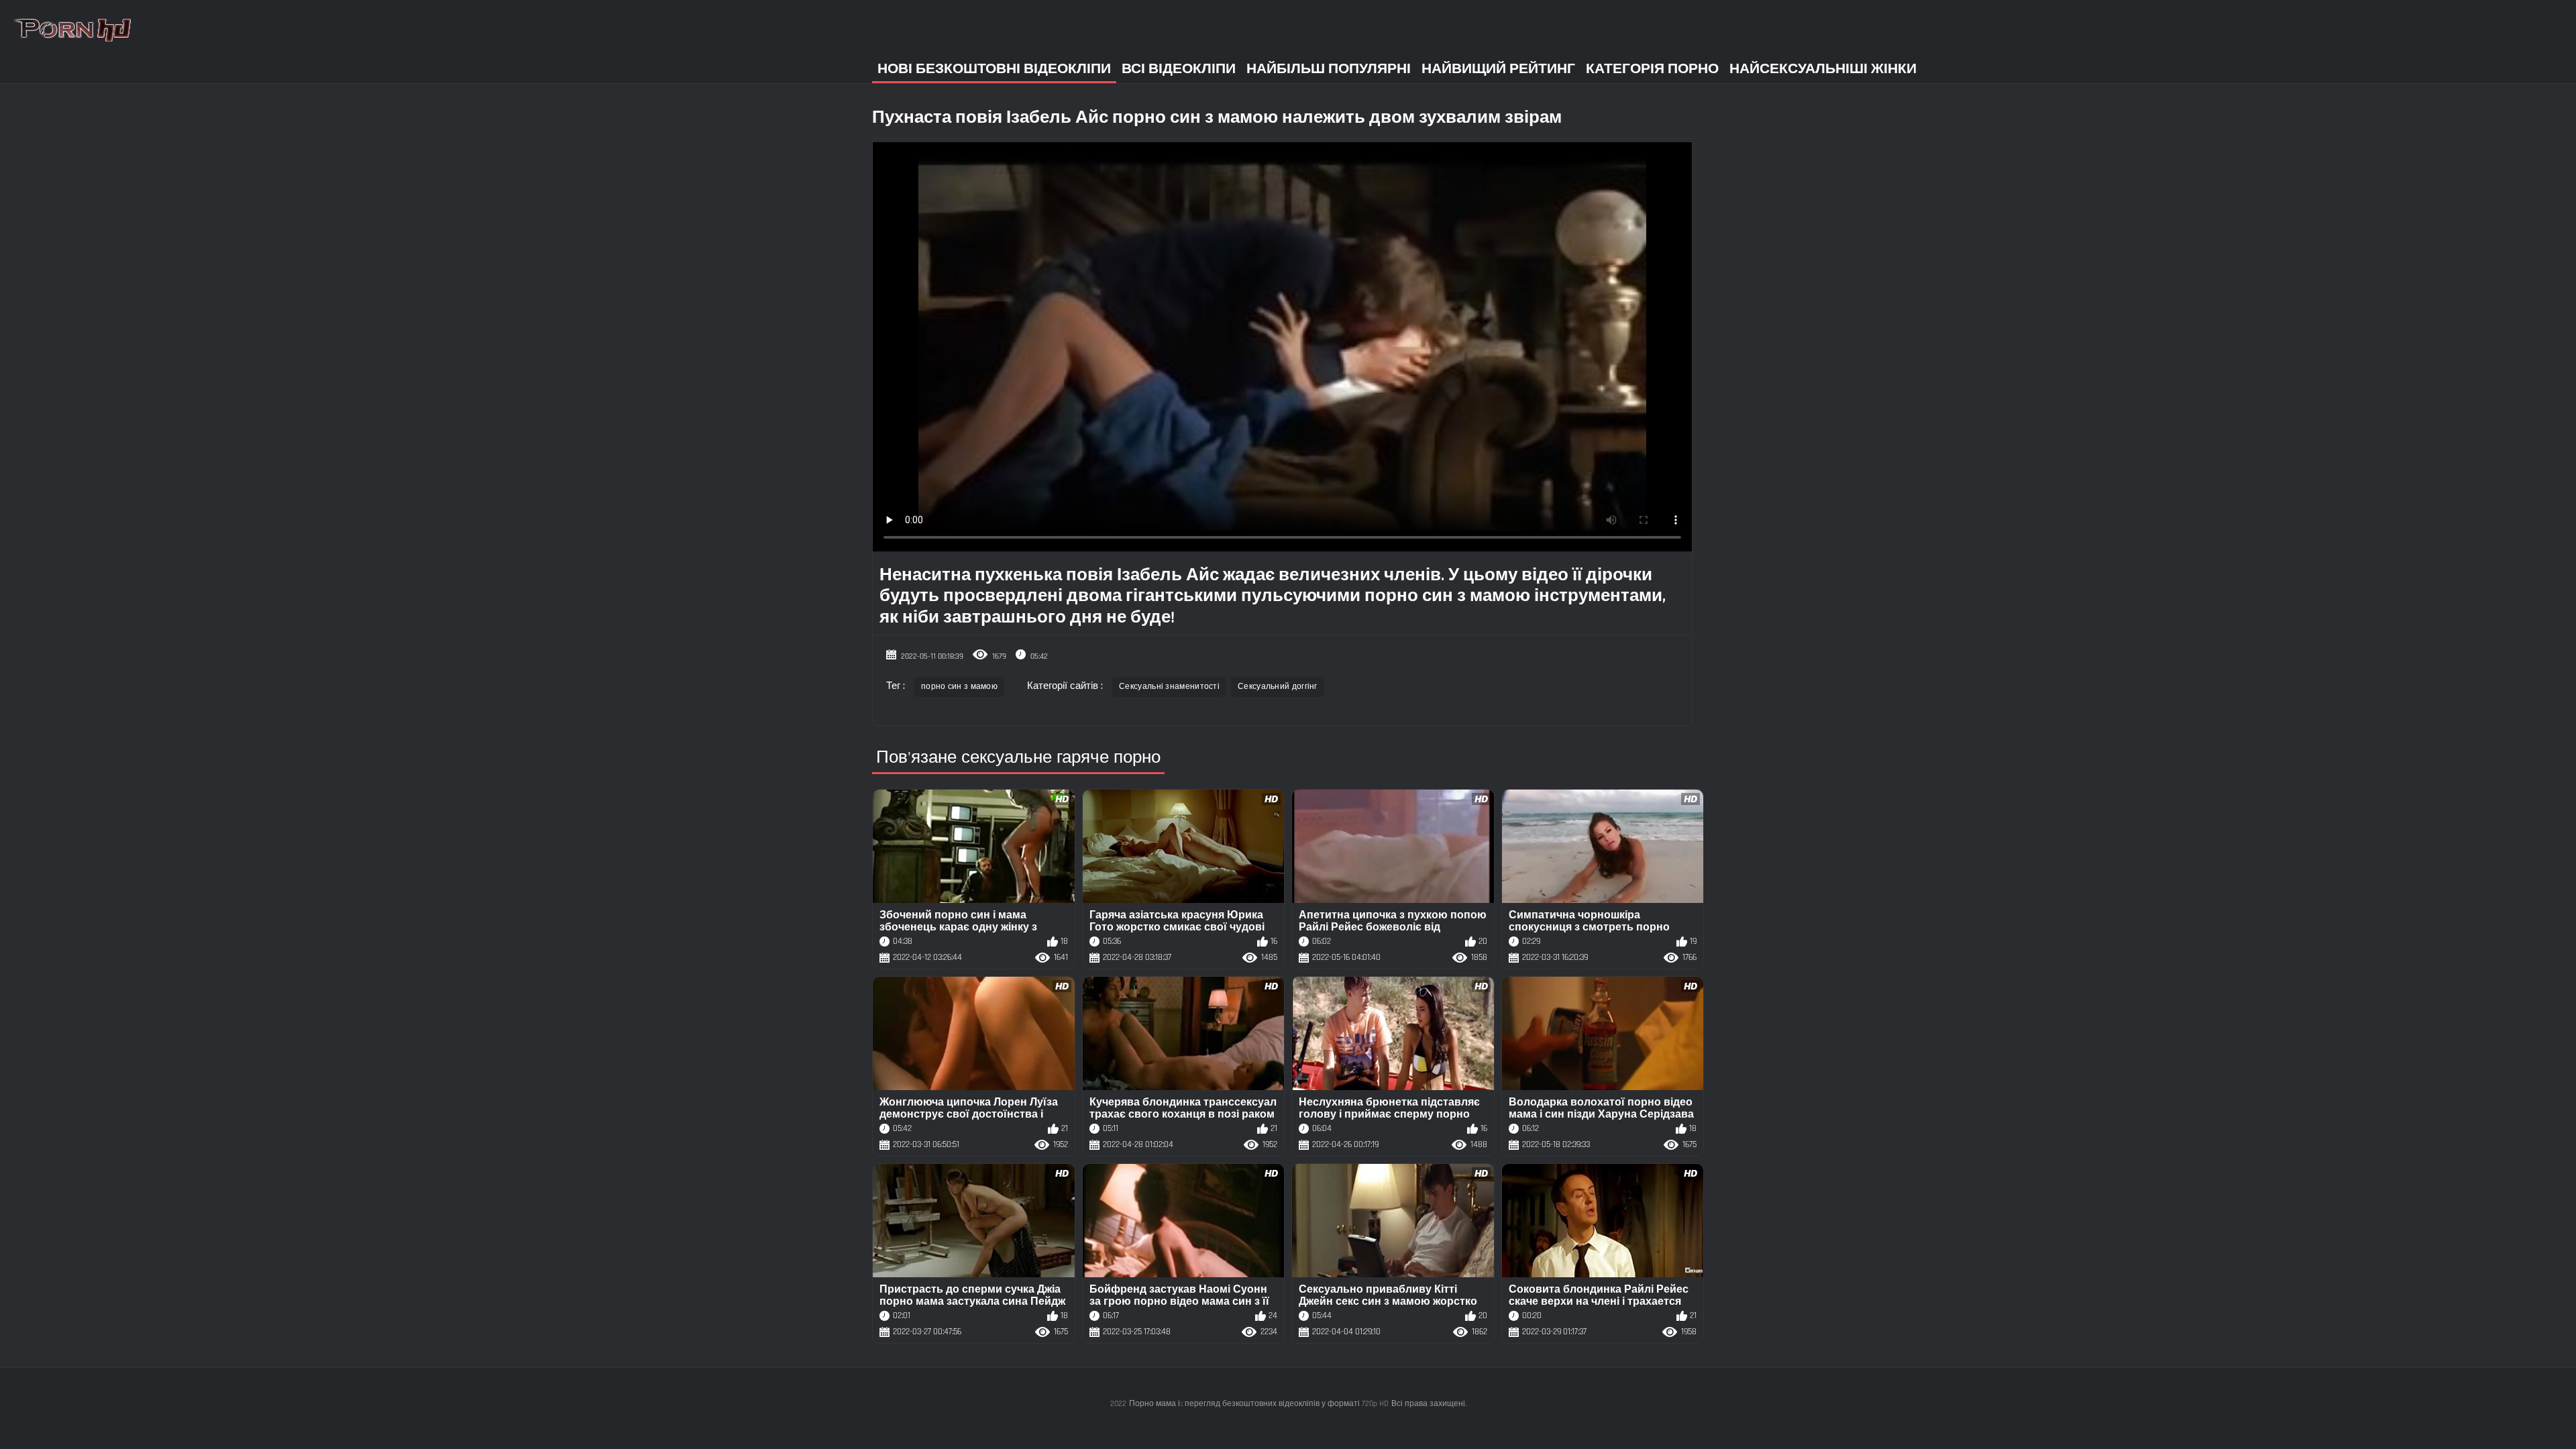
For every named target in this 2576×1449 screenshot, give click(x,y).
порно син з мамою (959, 687)
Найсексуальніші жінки (1823, 69)
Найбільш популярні (1329, 69)
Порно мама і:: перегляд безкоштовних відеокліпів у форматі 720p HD (1259, 1404)
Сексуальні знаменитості (1169, 687)
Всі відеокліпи (1179, 69)
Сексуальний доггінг (1278, 687)
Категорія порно (1652, 69)
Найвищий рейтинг (1498, 69)
